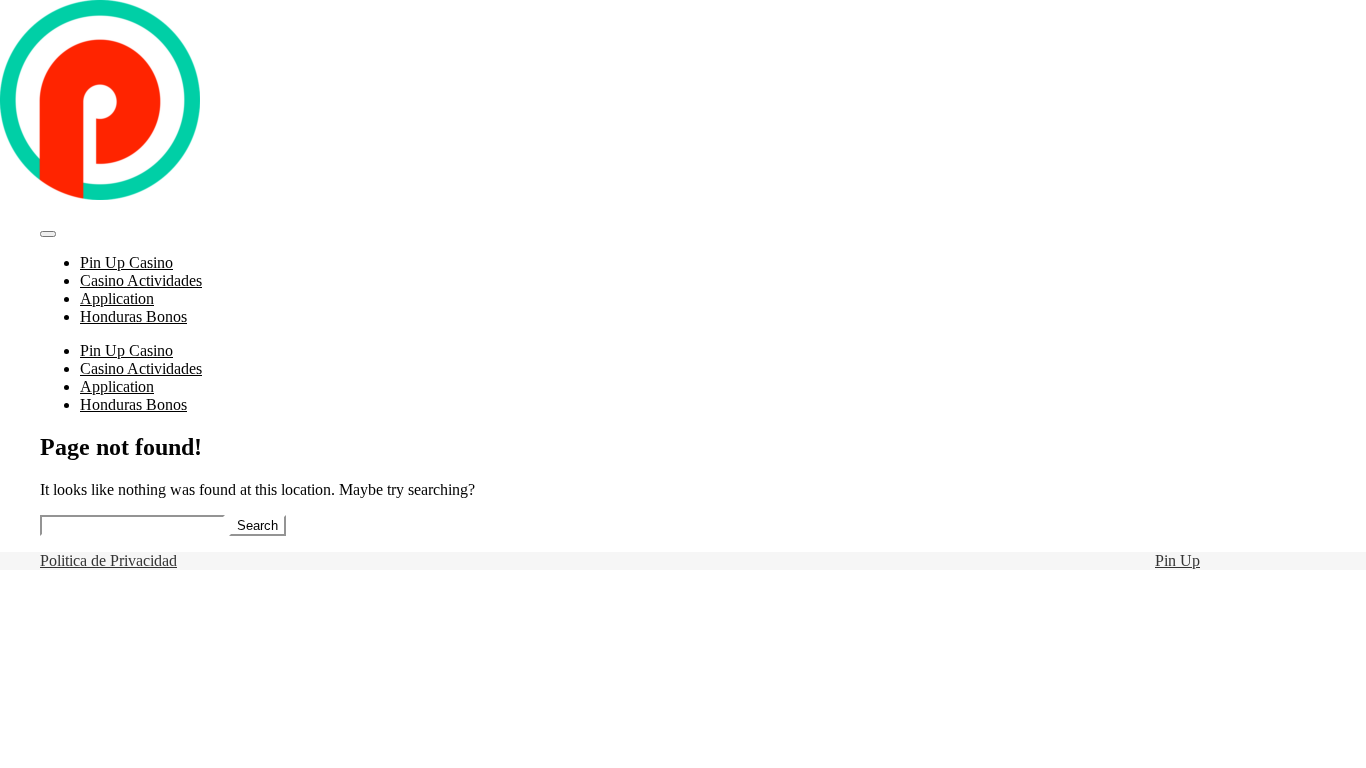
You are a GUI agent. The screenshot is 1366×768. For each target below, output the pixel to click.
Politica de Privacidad (108, 560)
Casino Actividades (141, 280)
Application (117, 298)
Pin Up (1177, 560)
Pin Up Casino (126, 262)
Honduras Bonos (133, 316)
